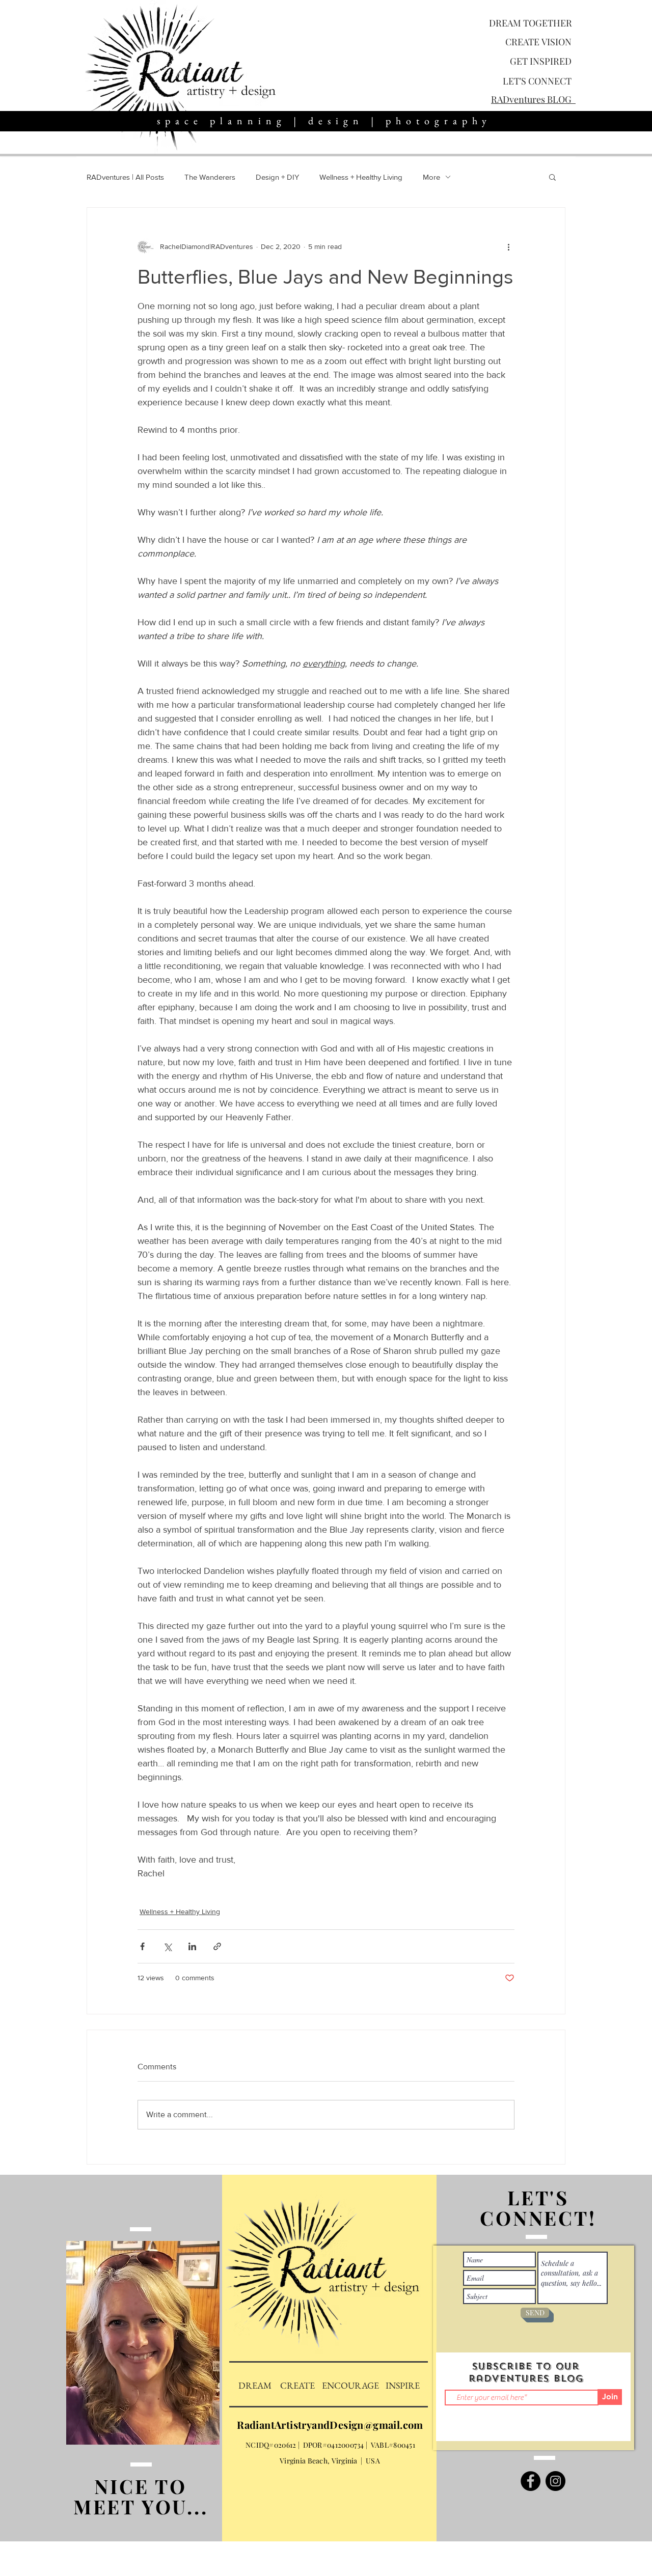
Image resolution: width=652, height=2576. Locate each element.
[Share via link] (217, 1946)
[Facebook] (531, 2481)
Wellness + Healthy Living (361, 177)
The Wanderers (210, 177)
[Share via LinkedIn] (192, 1946)
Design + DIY (277, 177)
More (431, 177)
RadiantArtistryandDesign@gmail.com (330, 2425)
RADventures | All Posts (125, 177)
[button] (552, 177)
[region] (145, 2366)
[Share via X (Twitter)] (167, 1946)
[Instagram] (555, 2481)
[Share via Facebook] (142, 1946)
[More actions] (508, 246)
